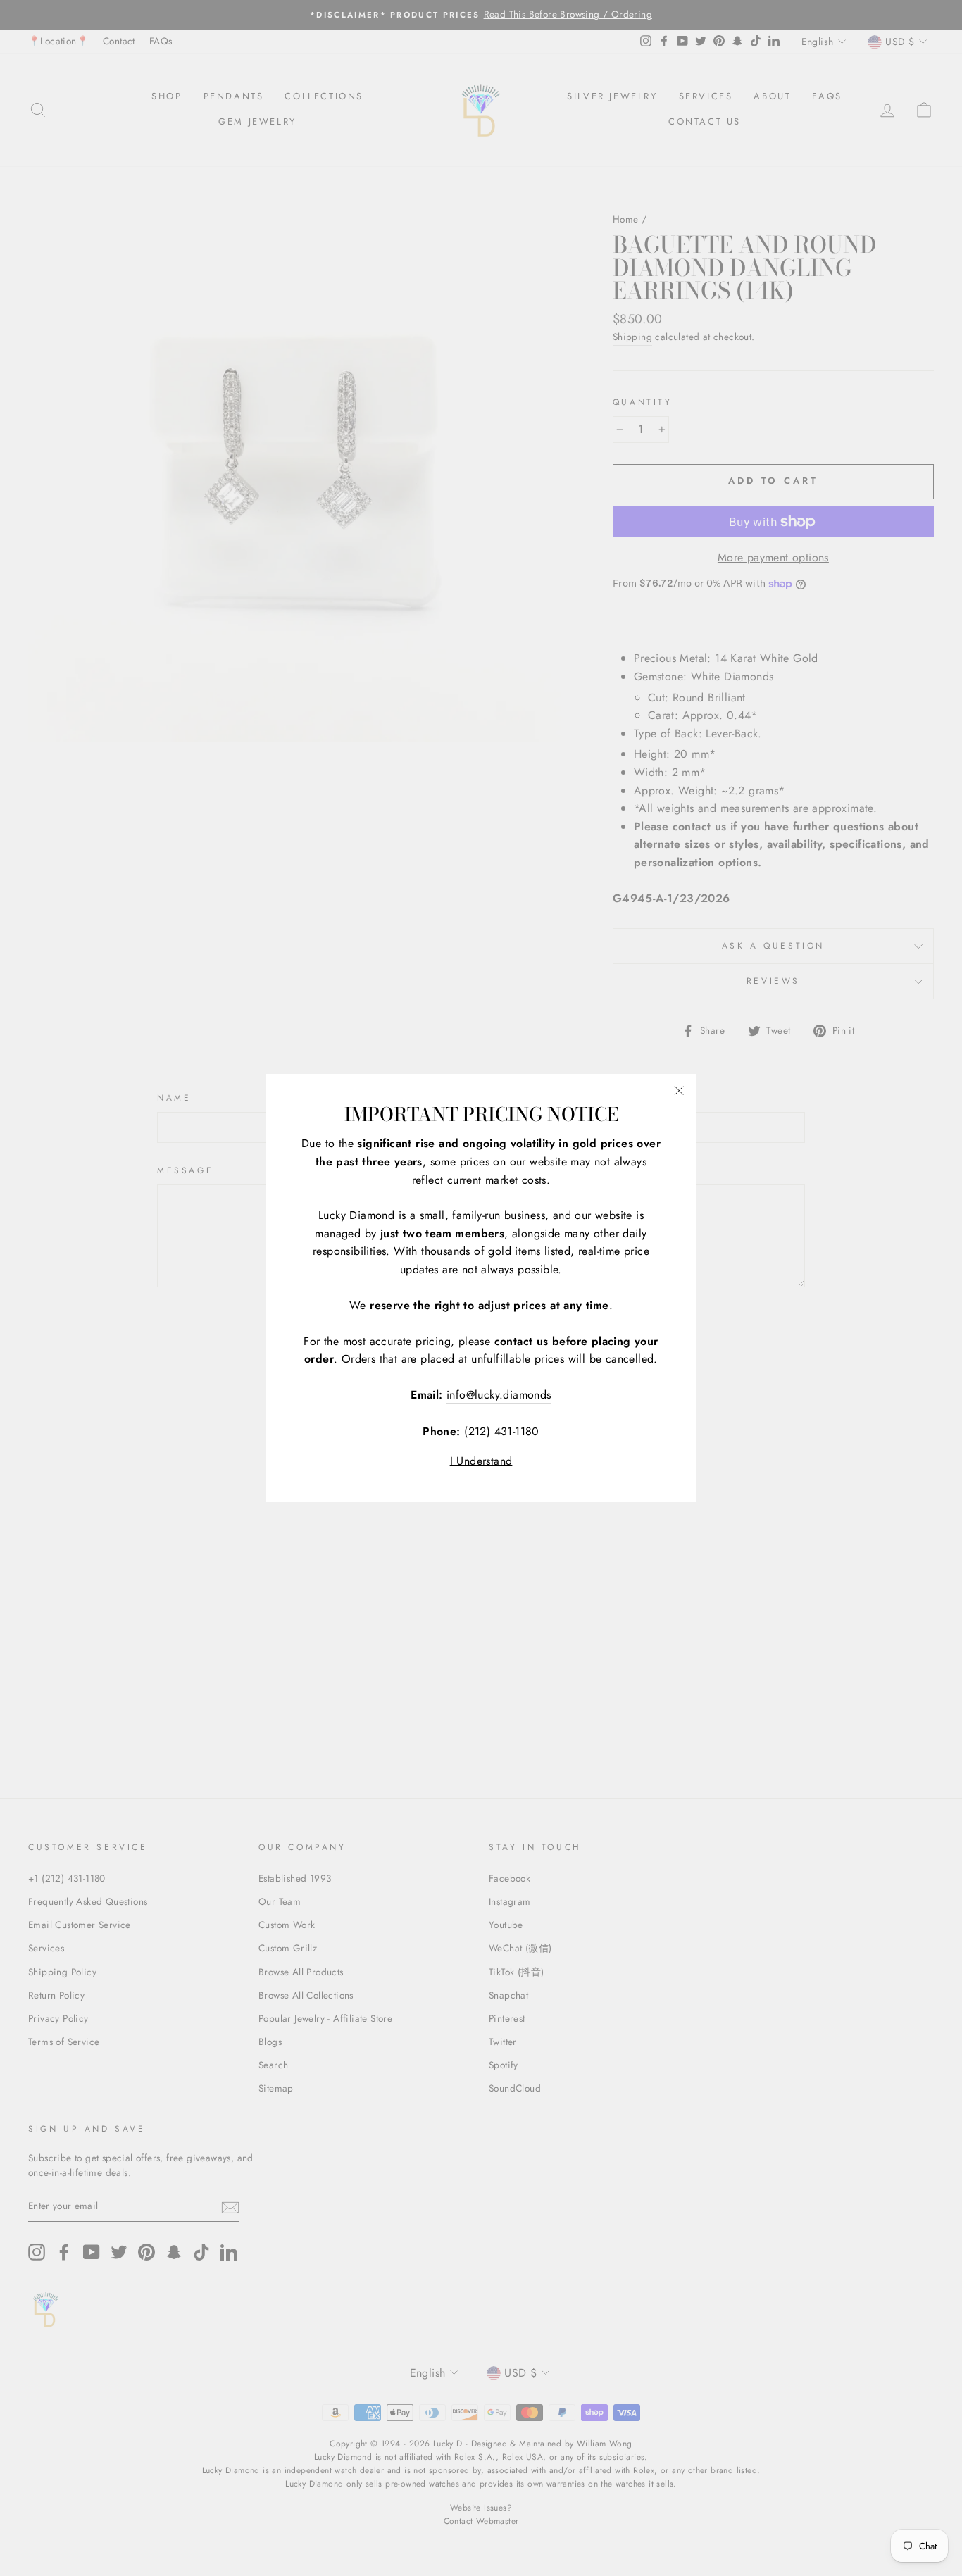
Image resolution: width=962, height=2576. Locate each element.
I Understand (481, 1461)
